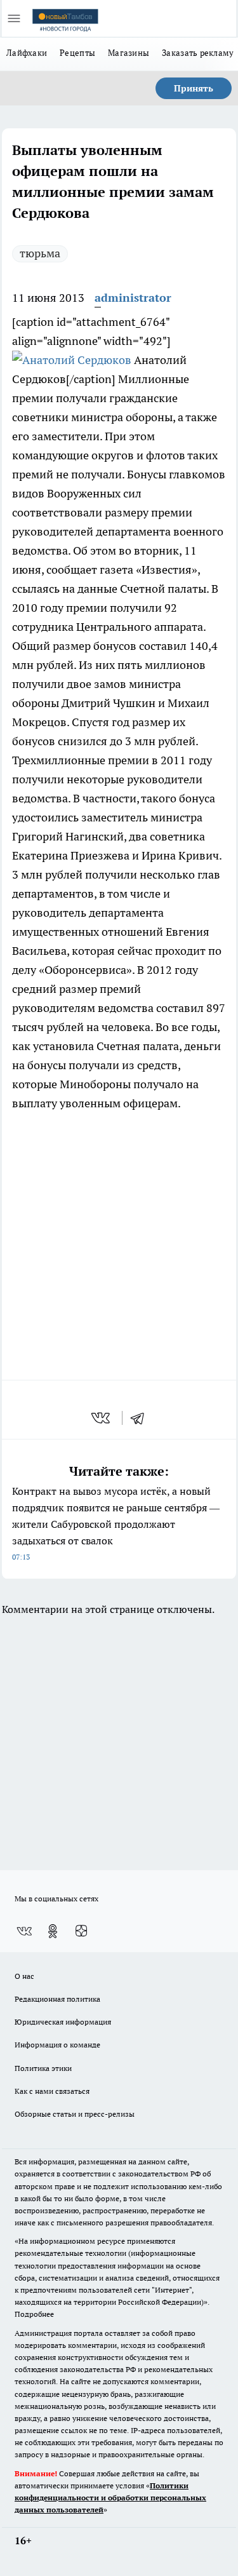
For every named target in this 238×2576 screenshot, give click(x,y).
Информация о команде (57, 2045)
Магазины (129, 53)
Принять (194, 88)
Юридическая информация (63, 2022)
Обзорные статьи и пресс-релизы (75, 2114)
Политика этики (43, 2068)
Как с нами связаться (52, 2091)
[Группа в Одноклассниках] (53, 1931)
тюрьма (40, 253)
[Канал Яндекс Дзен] (81, 1931)
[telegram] (142, 1418)
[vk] (102, 1418)
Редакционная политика (57, 1999)
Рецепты (77, 53)
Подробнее (34, 2314)
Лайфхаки (27, 53)
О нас (24, 1976)
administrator (133, 298)
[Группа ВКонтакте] (24, 1931)
